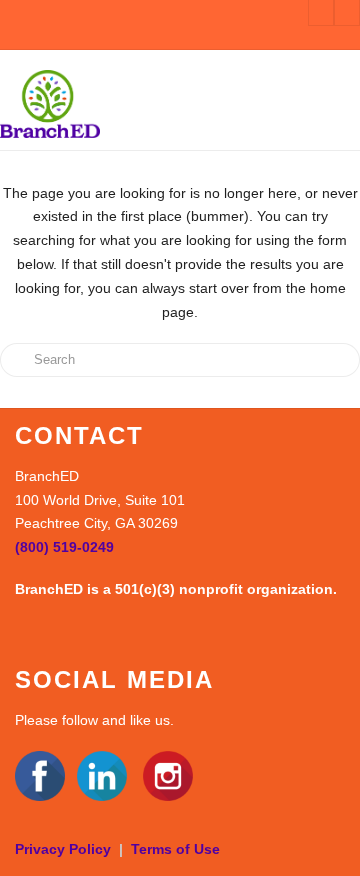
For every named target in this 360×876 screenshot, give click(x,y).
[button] (342, 103)
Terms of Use (175, 849)
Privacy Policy (63, 849)
